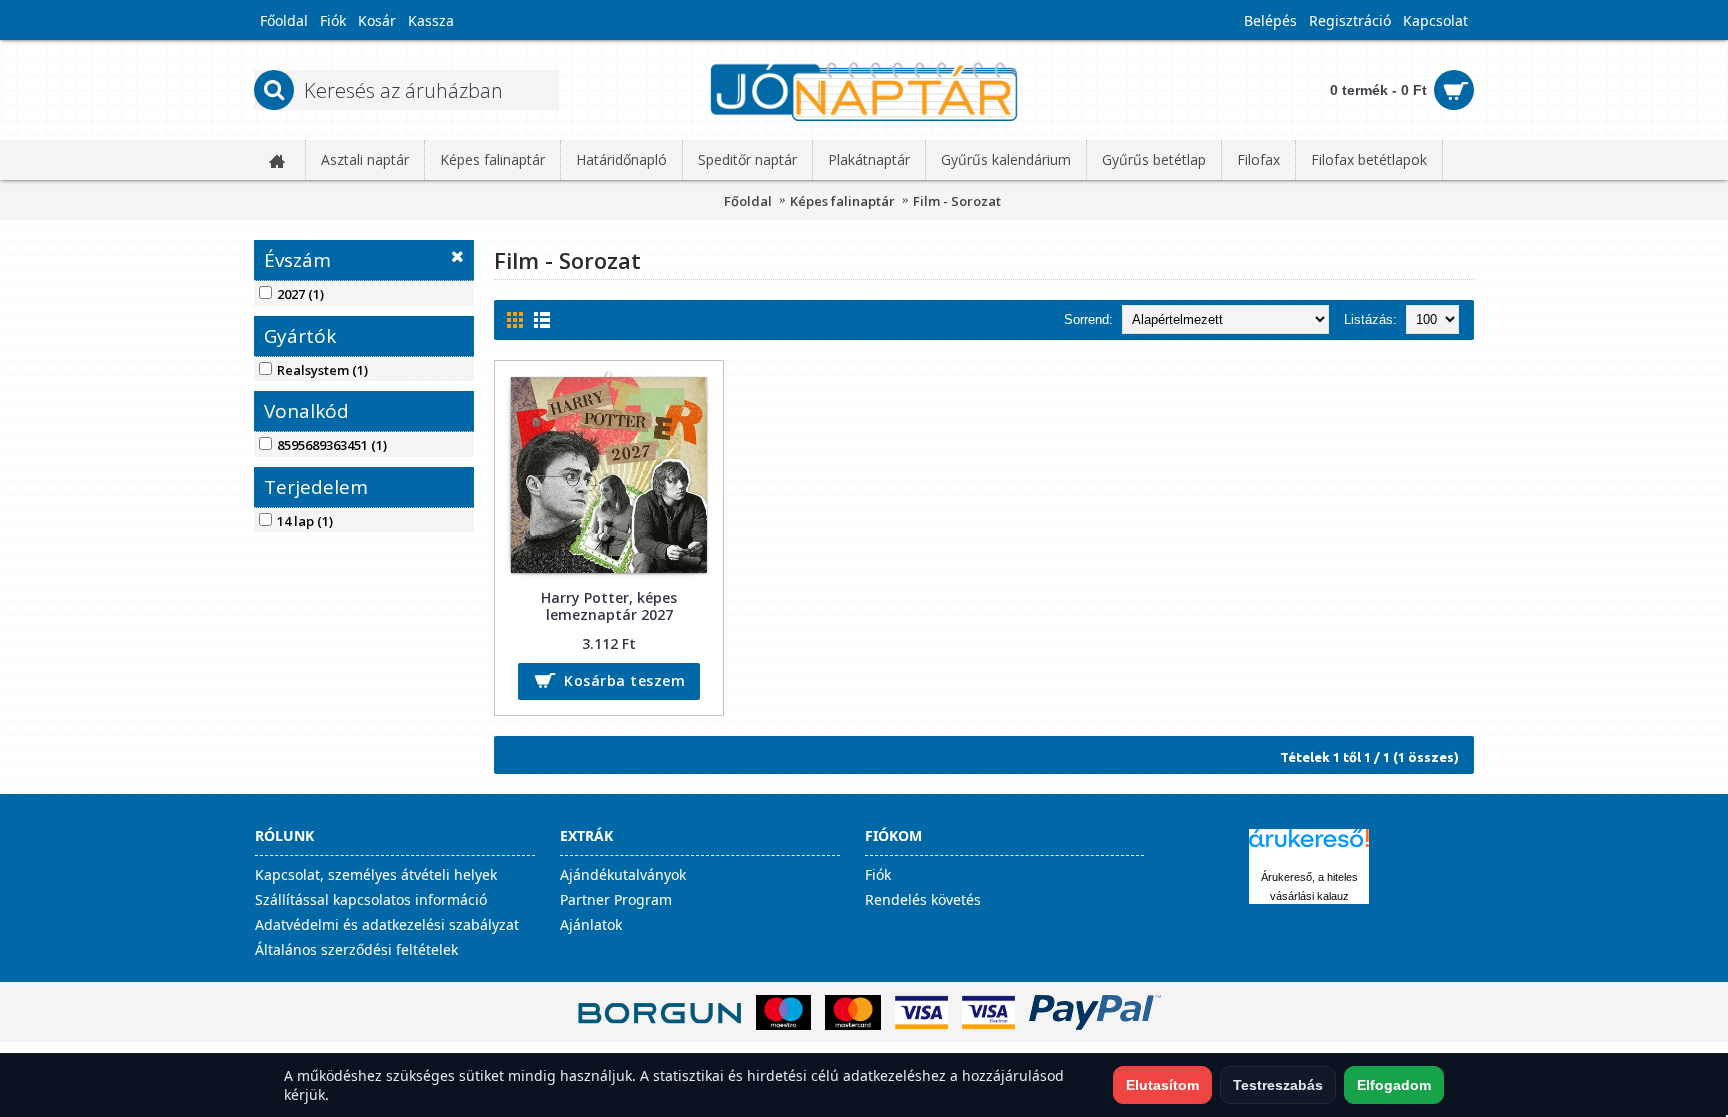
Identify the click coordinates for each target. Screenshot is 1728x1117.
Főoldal (748, 201)
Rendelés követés (923, 899)
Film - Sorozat (957, 201)
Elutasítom (1162, 1085)
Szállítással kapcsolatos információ (371, 899)
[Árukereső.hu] (1309, 847)
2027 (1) (300, 294)
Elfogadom (1394, 1085)
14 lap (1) (305, 521)
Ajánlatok (591, 924)
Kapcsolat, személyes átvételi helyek (376, 874)
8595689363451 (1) (332, 445)
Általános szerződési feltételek (356, 949)
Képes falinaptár (842, 201)
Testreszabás (1278, 1085)
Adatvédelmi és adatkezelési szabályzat (387, 924)
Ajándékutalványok (623, 874)
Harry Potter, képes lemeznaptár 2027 (609, 606)
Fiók (878, 874)
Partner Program (616, 899)
